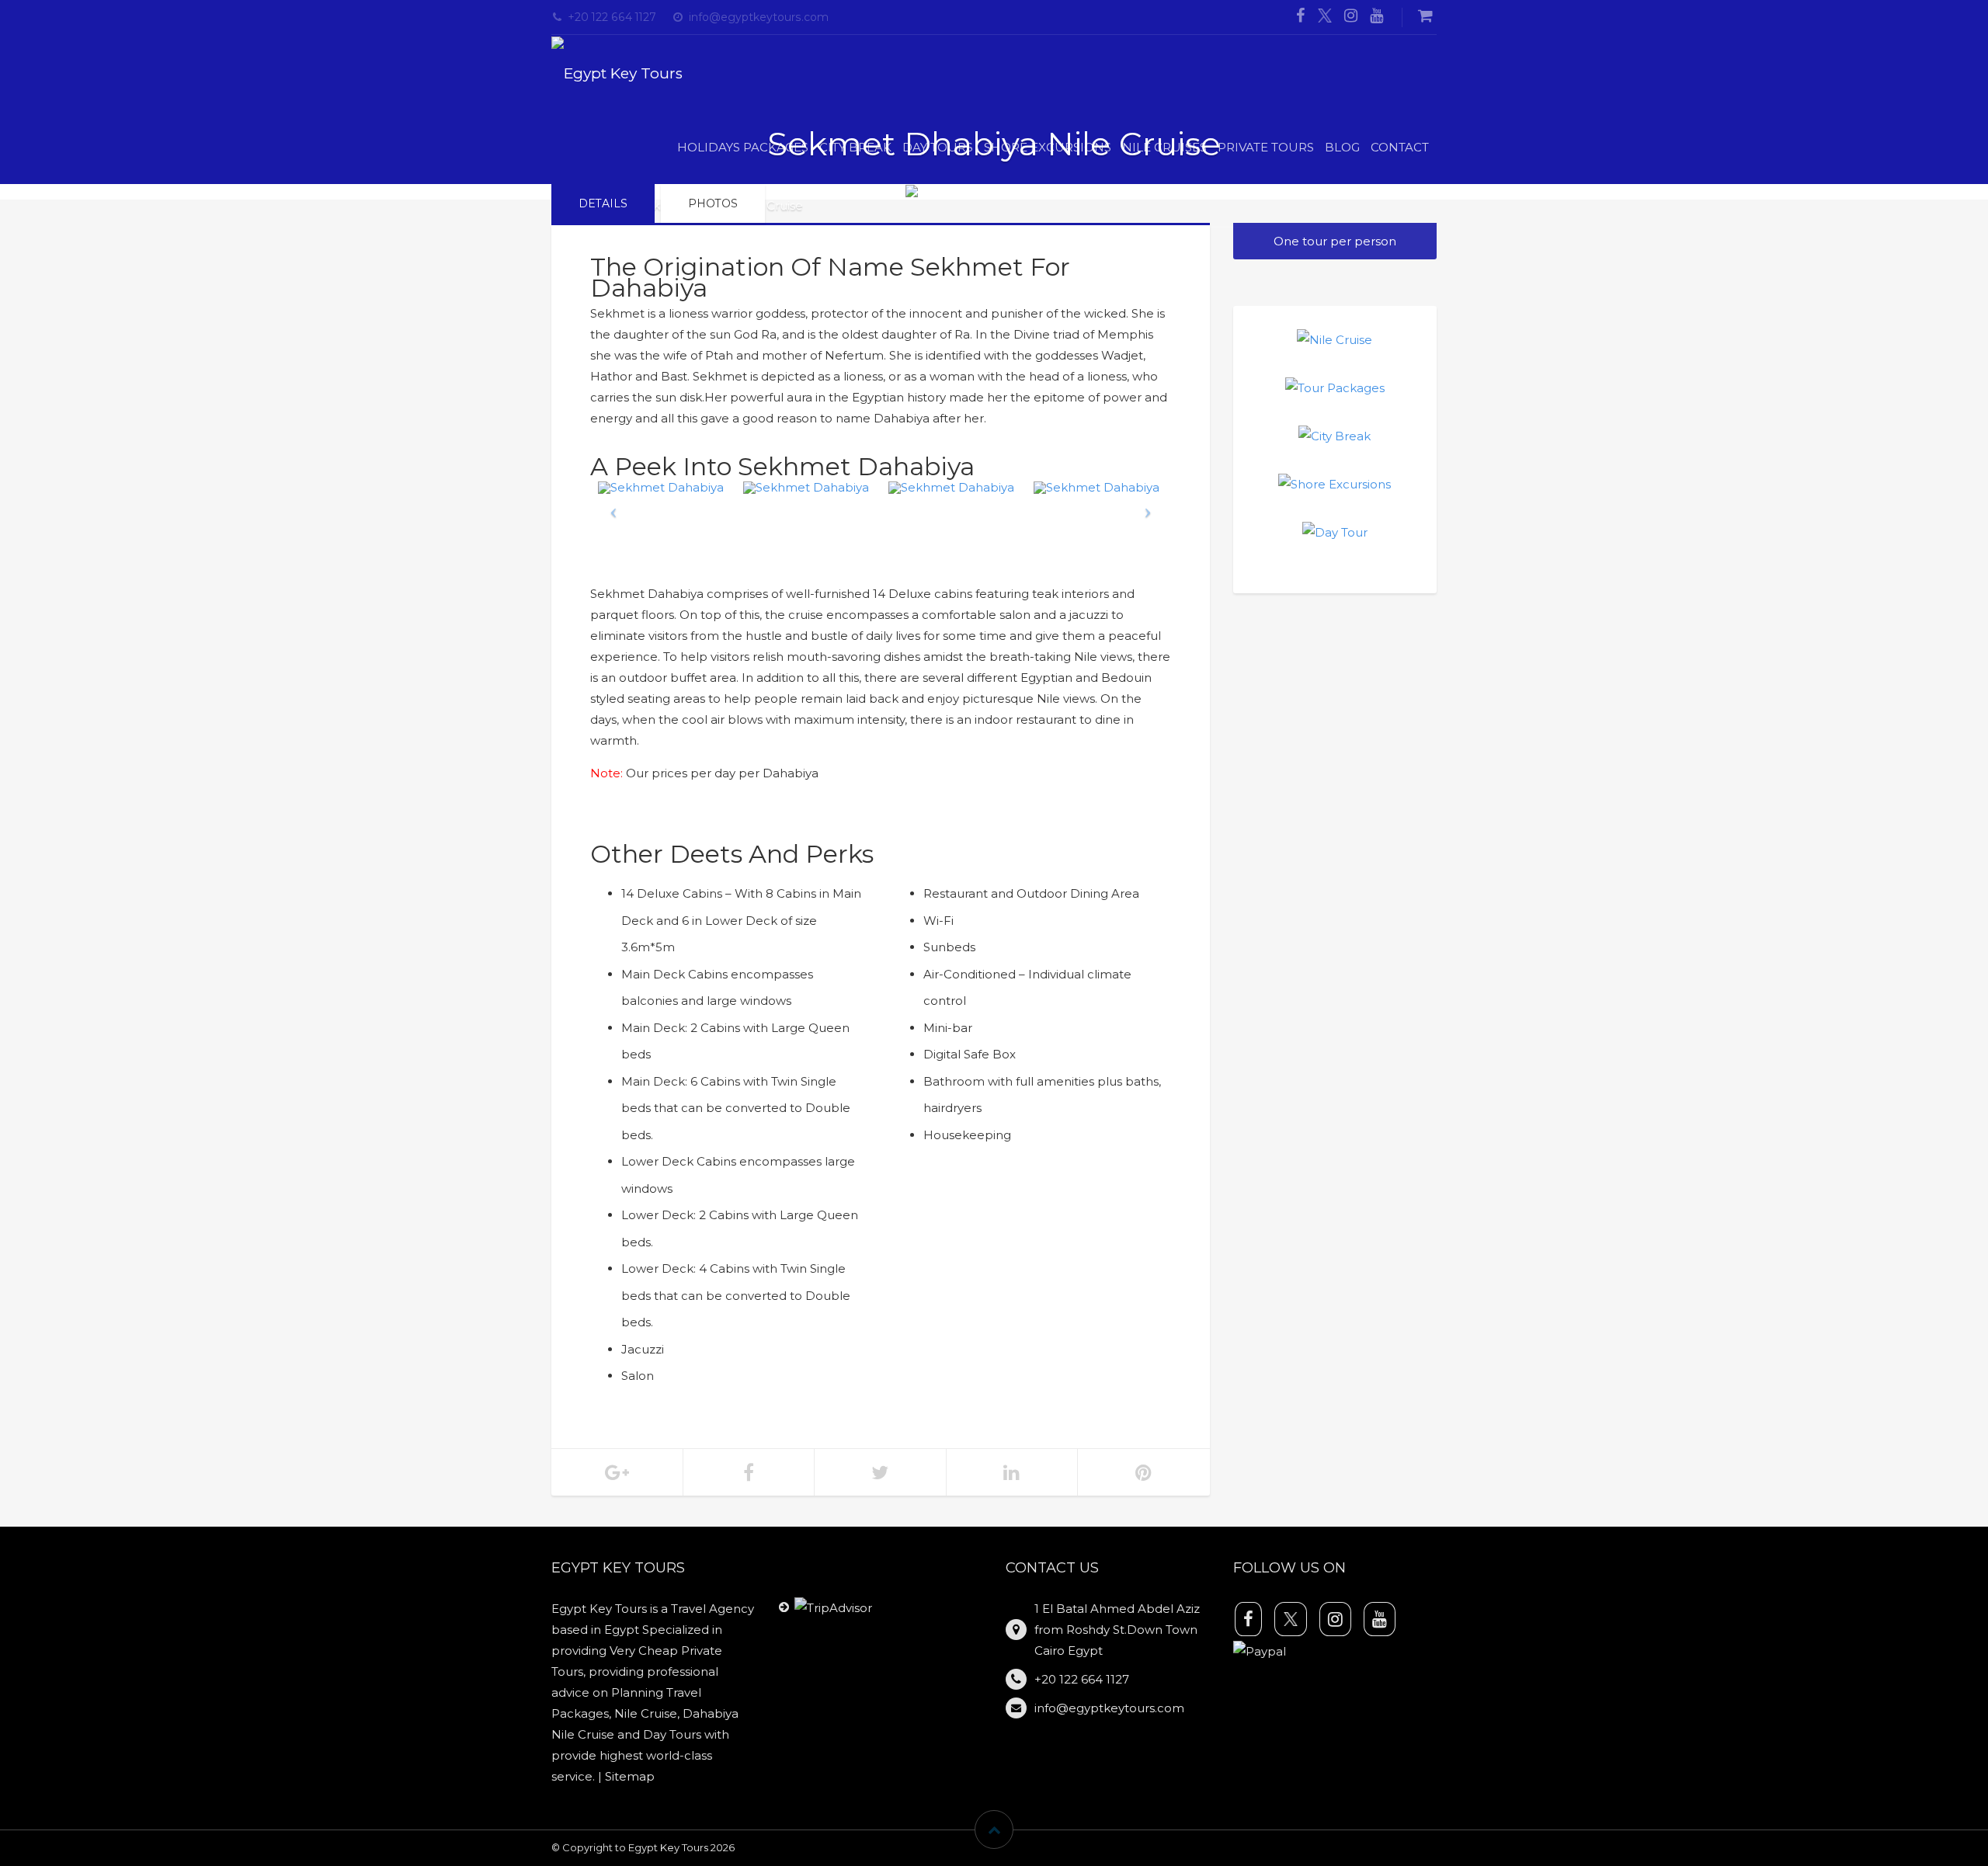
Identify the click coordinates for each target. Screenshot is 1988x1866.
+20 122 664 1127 (612, 17)
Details (603, 203)
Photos (713, 203)
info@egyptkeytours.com (759, 17)
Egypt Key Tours (668, 1847)
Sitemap (630, 1776)
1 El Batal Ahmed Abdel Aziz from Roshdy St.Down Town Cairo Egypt (1117, 1630)
